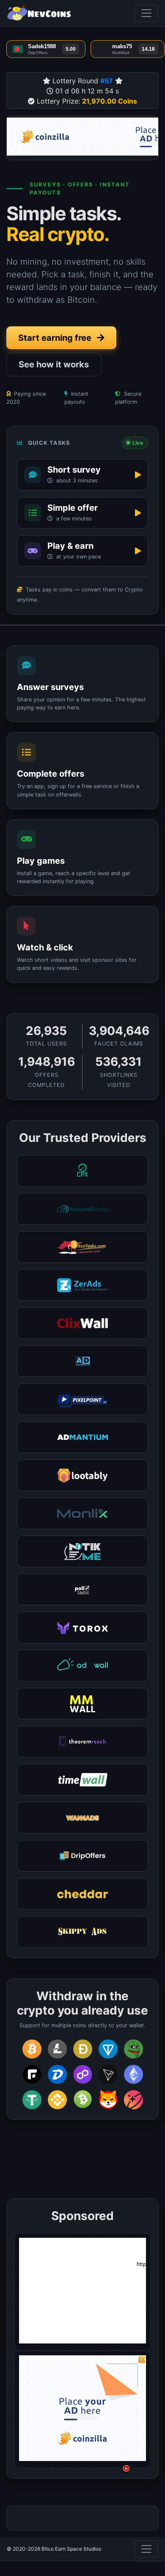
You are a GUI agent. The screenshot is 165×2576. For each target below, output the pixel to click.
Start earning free (56, 338)
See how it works (54, 364)
